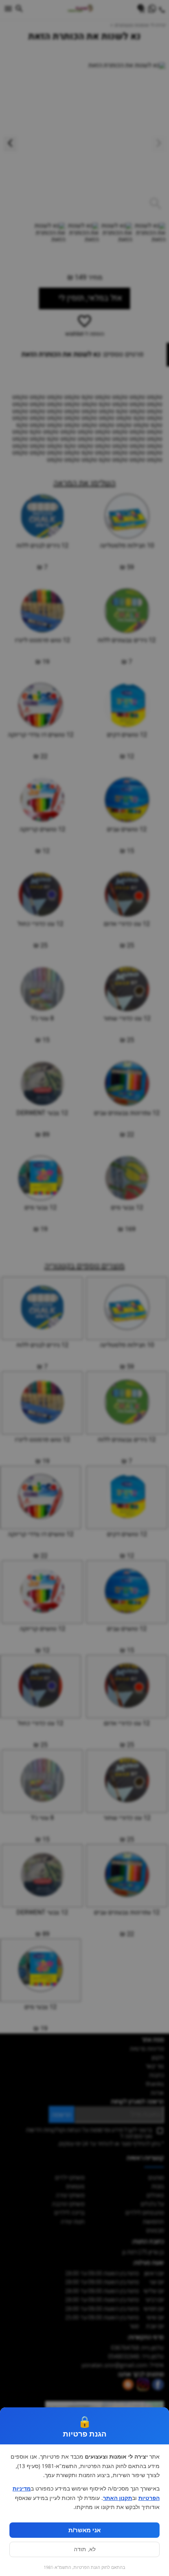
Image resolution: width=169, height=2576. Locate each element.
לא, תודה (85, 2549)
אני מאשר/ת (84, 2530)
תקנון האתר (118, 2498)
